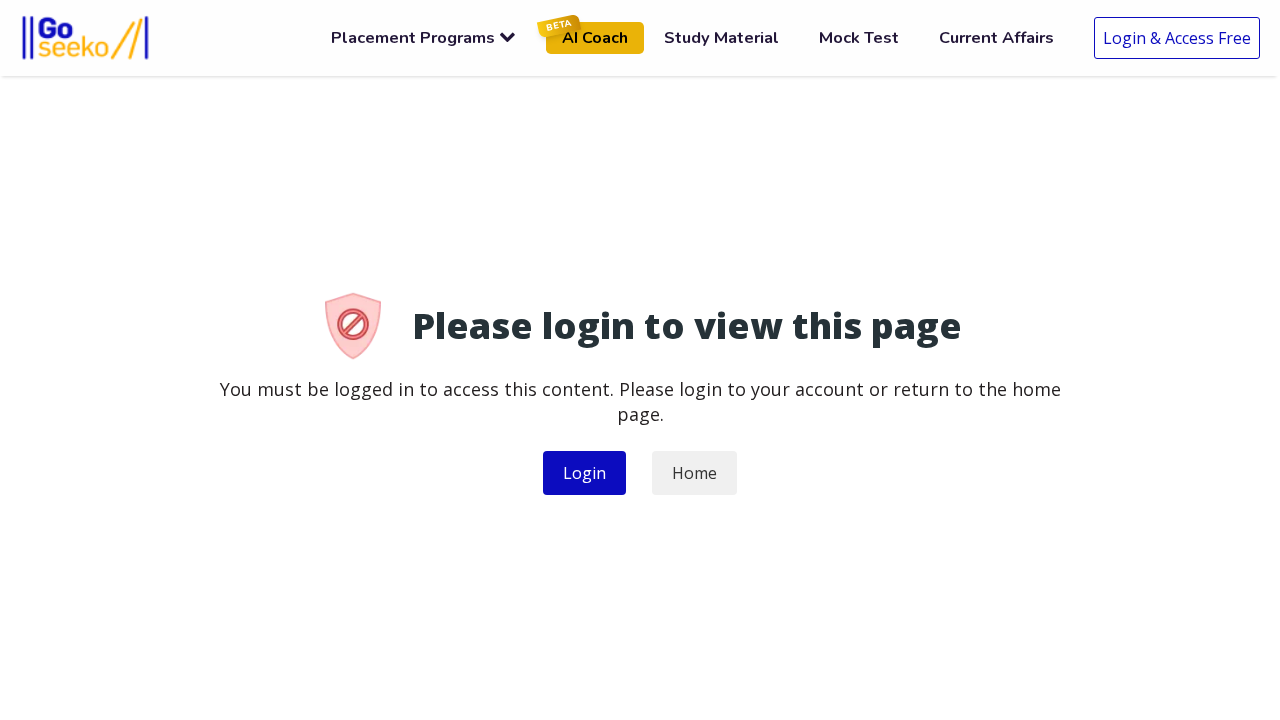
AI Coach (587, 35)
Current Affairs (996, 37)
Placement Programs (413, 37)
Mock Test (859, 37)
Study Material (721, 37)
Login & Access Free (1177, 38)
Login (584, 473)
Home (694, 473)
